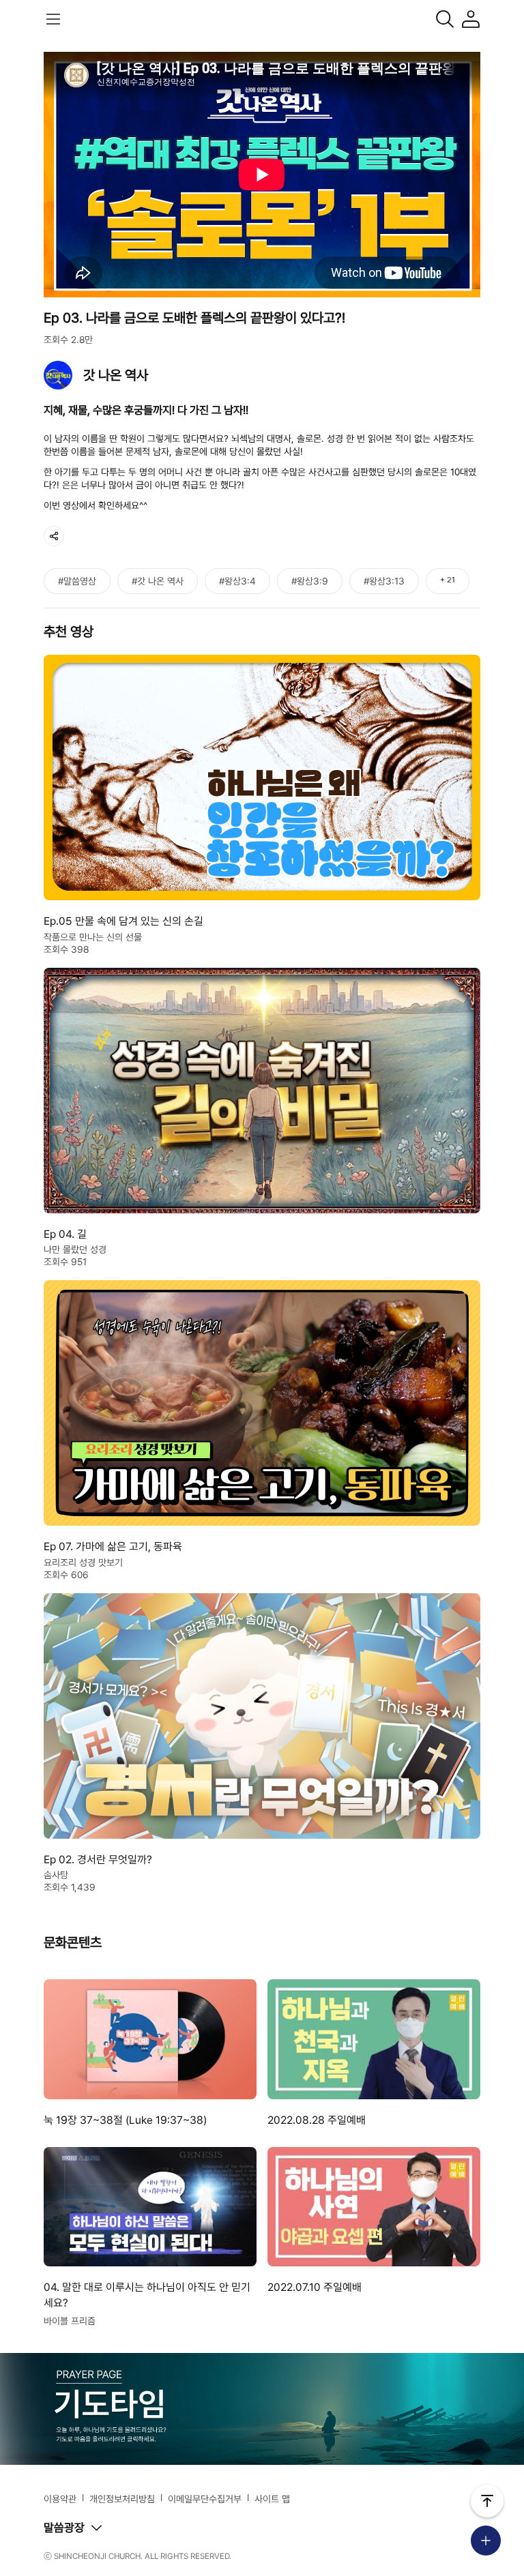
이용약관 (60, 2499)
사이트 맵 (272, 2499)
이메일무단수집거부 (205, 2499)
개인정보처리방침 (122, 2499)
